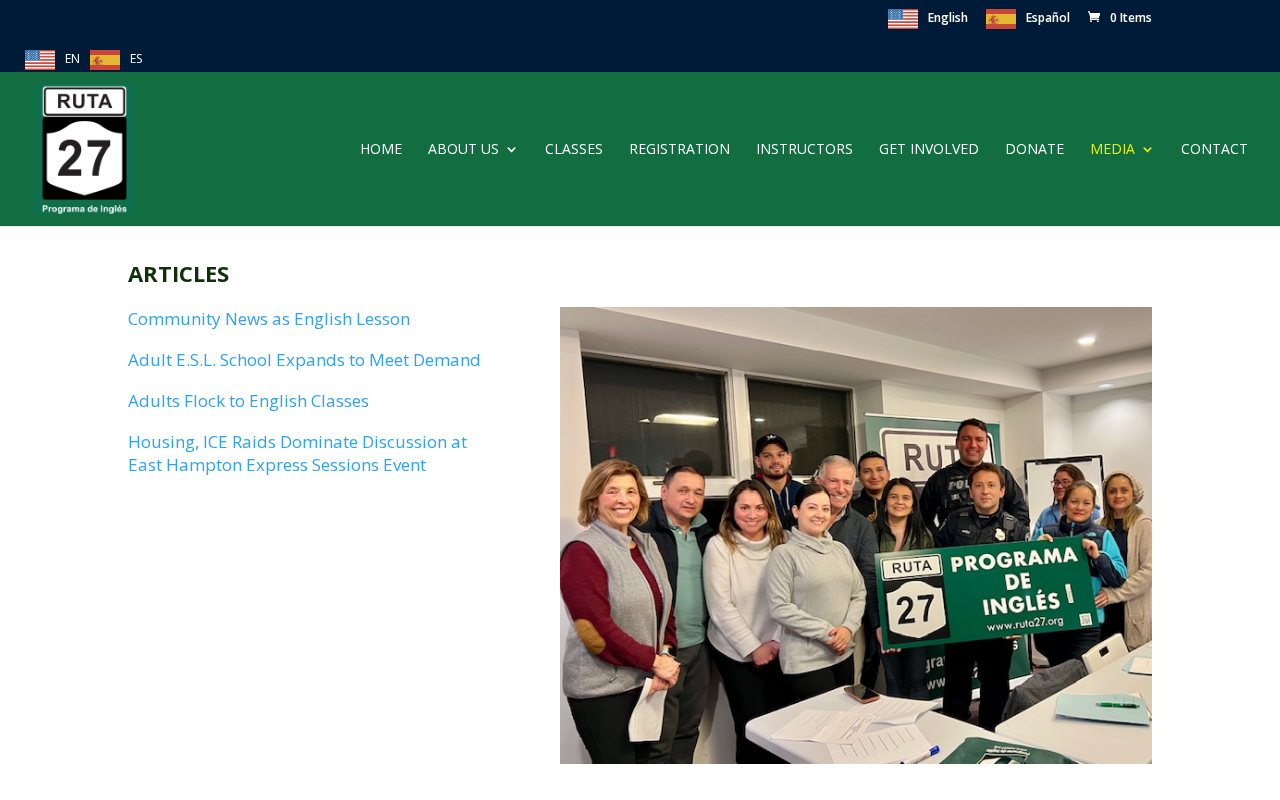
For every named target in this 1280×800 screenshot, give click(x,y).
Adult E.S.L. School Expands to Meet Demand (304, 359)
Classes (574, 150)
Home (381, 150)
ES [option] (136, 58)
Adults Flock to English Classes (248, 400)
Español (1048, 17)
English (948, 17)
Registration (679, 150)
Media (1112, 150)
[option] (116, 60)
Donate (1034, 150)
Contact (1214, 150)
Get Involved (929, 150)
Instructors (804, 150)
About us (463, 150)
